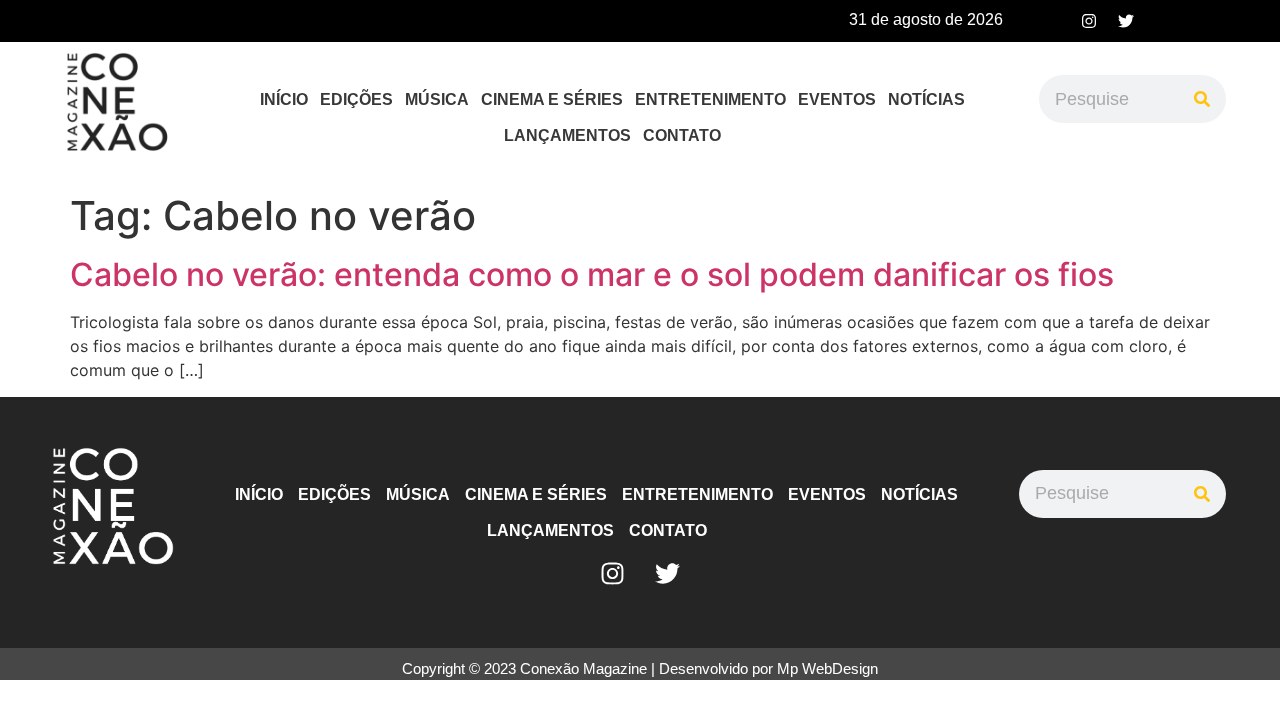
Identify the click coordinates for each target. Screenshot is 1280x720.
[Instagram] (1089, 21)
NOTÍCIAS (926, 99)
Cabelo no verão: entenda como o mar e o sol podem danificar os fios (592, 274)
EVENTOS (837, 99)
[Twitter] (1126, 21)
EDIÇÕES (356, 99)
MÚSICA (437, 99)
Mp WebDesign (827, 668)
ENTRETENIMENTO (710, 99)
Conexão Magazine (583, 668)
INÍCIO (284, 99)
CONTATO (682, 135)
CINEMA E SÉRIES (552, 99)
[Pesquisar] (1202, 99)
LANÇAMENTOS (567, 135)
